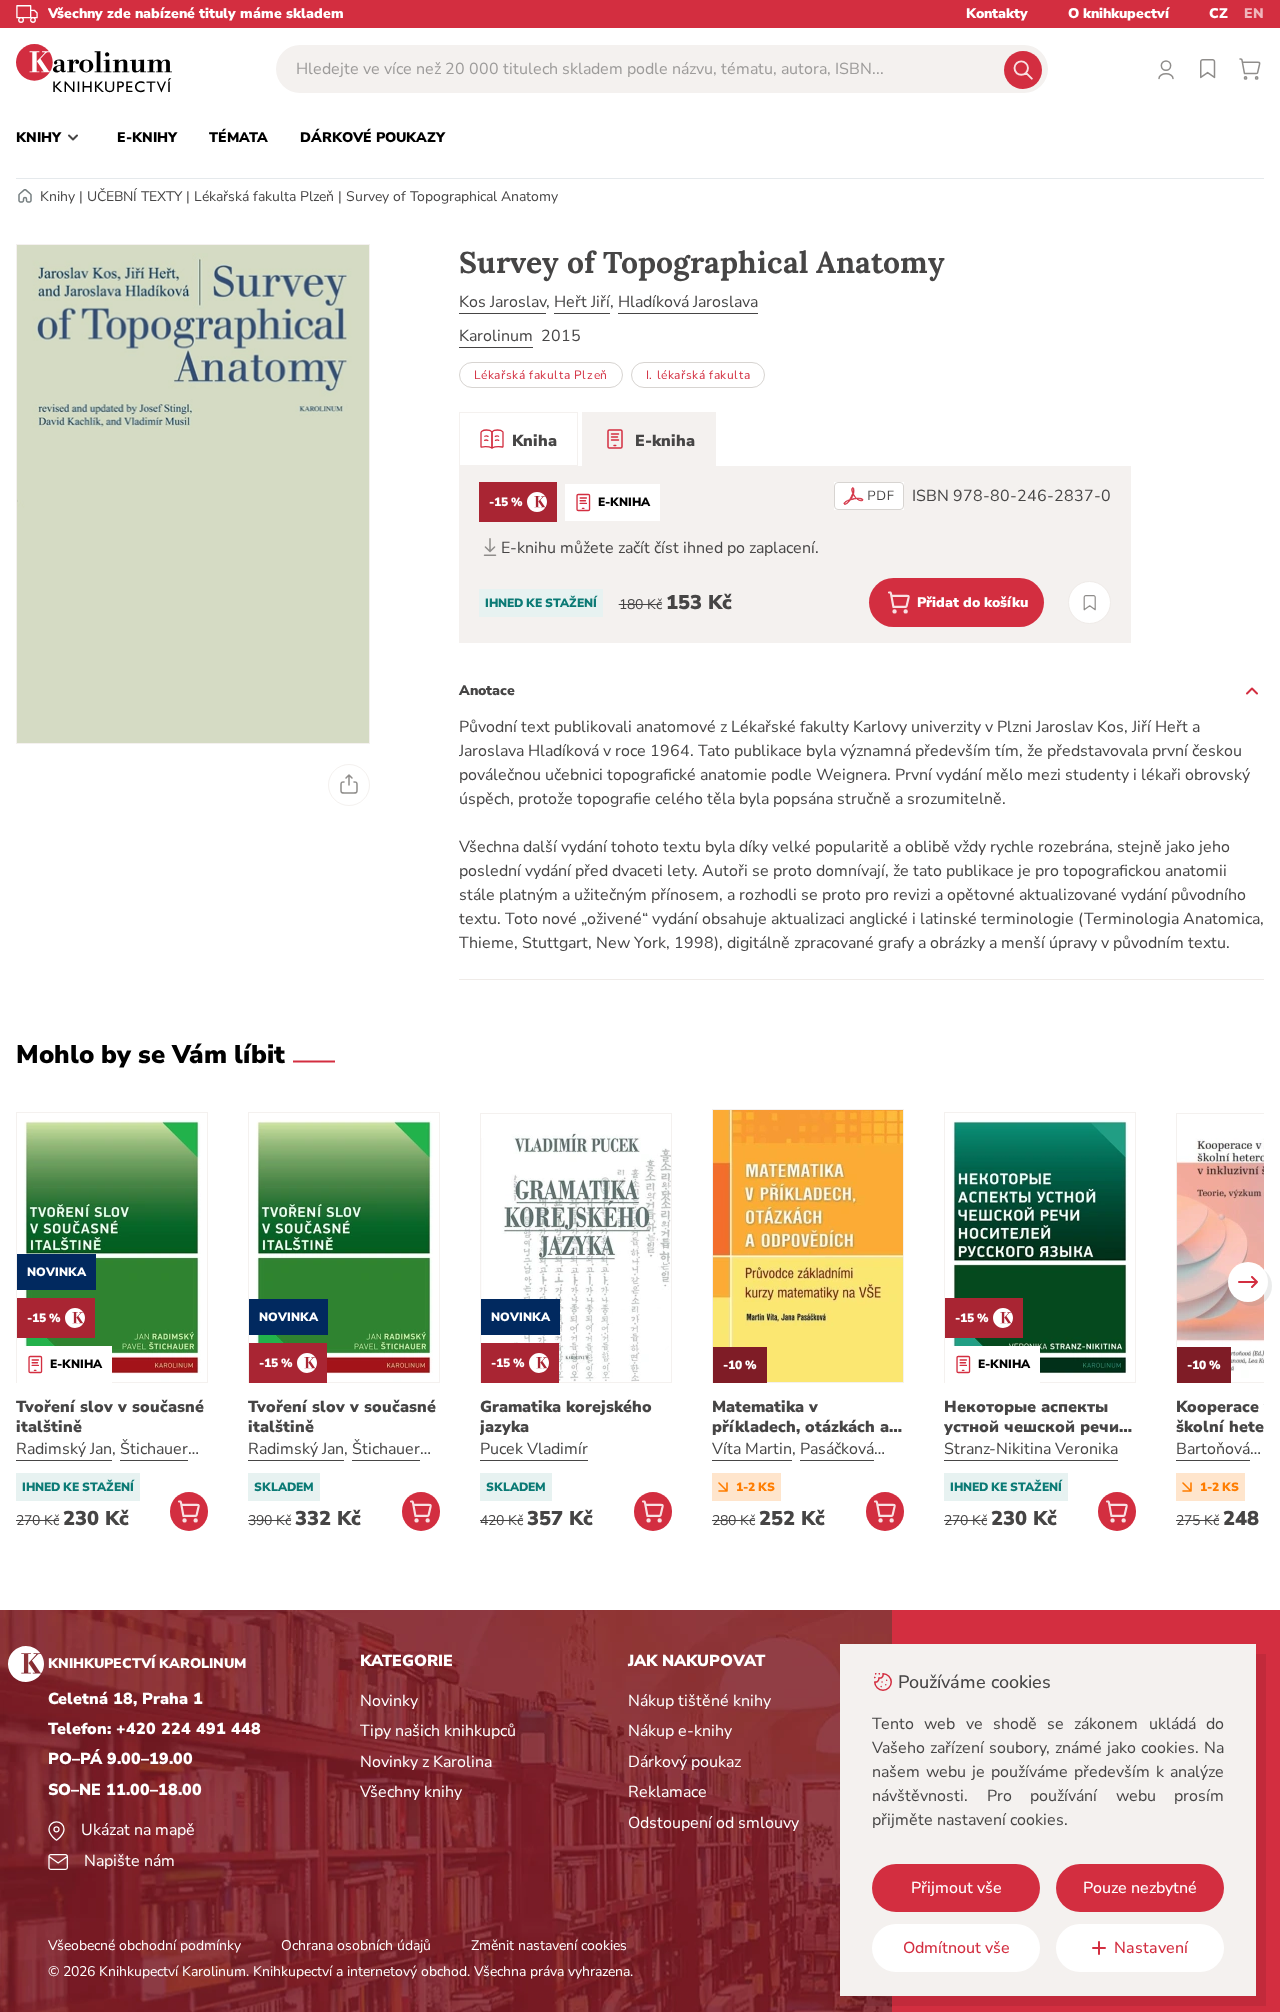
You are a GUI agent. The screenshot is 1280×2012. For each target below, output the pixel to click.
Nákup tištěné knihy (699, 1701)
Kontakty (997, 13)
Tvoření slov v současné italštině (110, 1417)
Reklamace (667, 1792)
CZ (1218, 13)
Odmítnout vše (956, 1948)
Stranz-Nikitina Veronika (1031, 1449)
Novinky (389, 1701)
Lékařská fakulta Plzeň (264, 196)
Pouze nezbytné (1140, 1888)
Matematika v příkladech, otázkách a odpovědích (800, 1417)
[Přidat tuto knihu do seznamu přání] (1089, 602)
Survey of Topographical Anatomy (452, 196)
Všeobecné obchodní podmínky (144, 1945)
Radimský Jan (64, 1449)
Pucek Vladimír (534, 1449)
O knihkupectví (1118, 13)
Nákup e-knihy (680, 1731)
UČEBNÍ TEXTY (134, 196)
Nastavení (1151, 1948)
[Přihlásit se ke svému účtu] (1166, 69)
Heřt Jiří (582, 302)
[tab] (518, 439)
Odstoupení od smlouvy (713, 1823)
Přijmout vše (956, 1888)
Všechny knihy (411, 1792)
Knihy (57, 196)
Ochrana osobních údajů (356, 1945)
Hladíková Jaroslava (688, 302)
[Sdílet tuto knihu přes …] (349, 785)
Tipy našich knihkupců (438, 1731)
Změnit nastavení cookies (549, 1945)
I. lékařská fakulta (698, 375)
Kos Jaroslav (502, 302)
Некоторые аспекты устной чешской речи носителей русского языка (1031, 1417)
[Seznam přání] (1208, 69)
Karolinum (496, 336)
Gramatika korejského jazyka (566, 1417)
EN (1254, 13)
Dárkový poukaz (684, 1762)
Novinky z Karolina (426, 1762)
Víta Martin (752, 1449)
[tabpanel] (795, 554)
